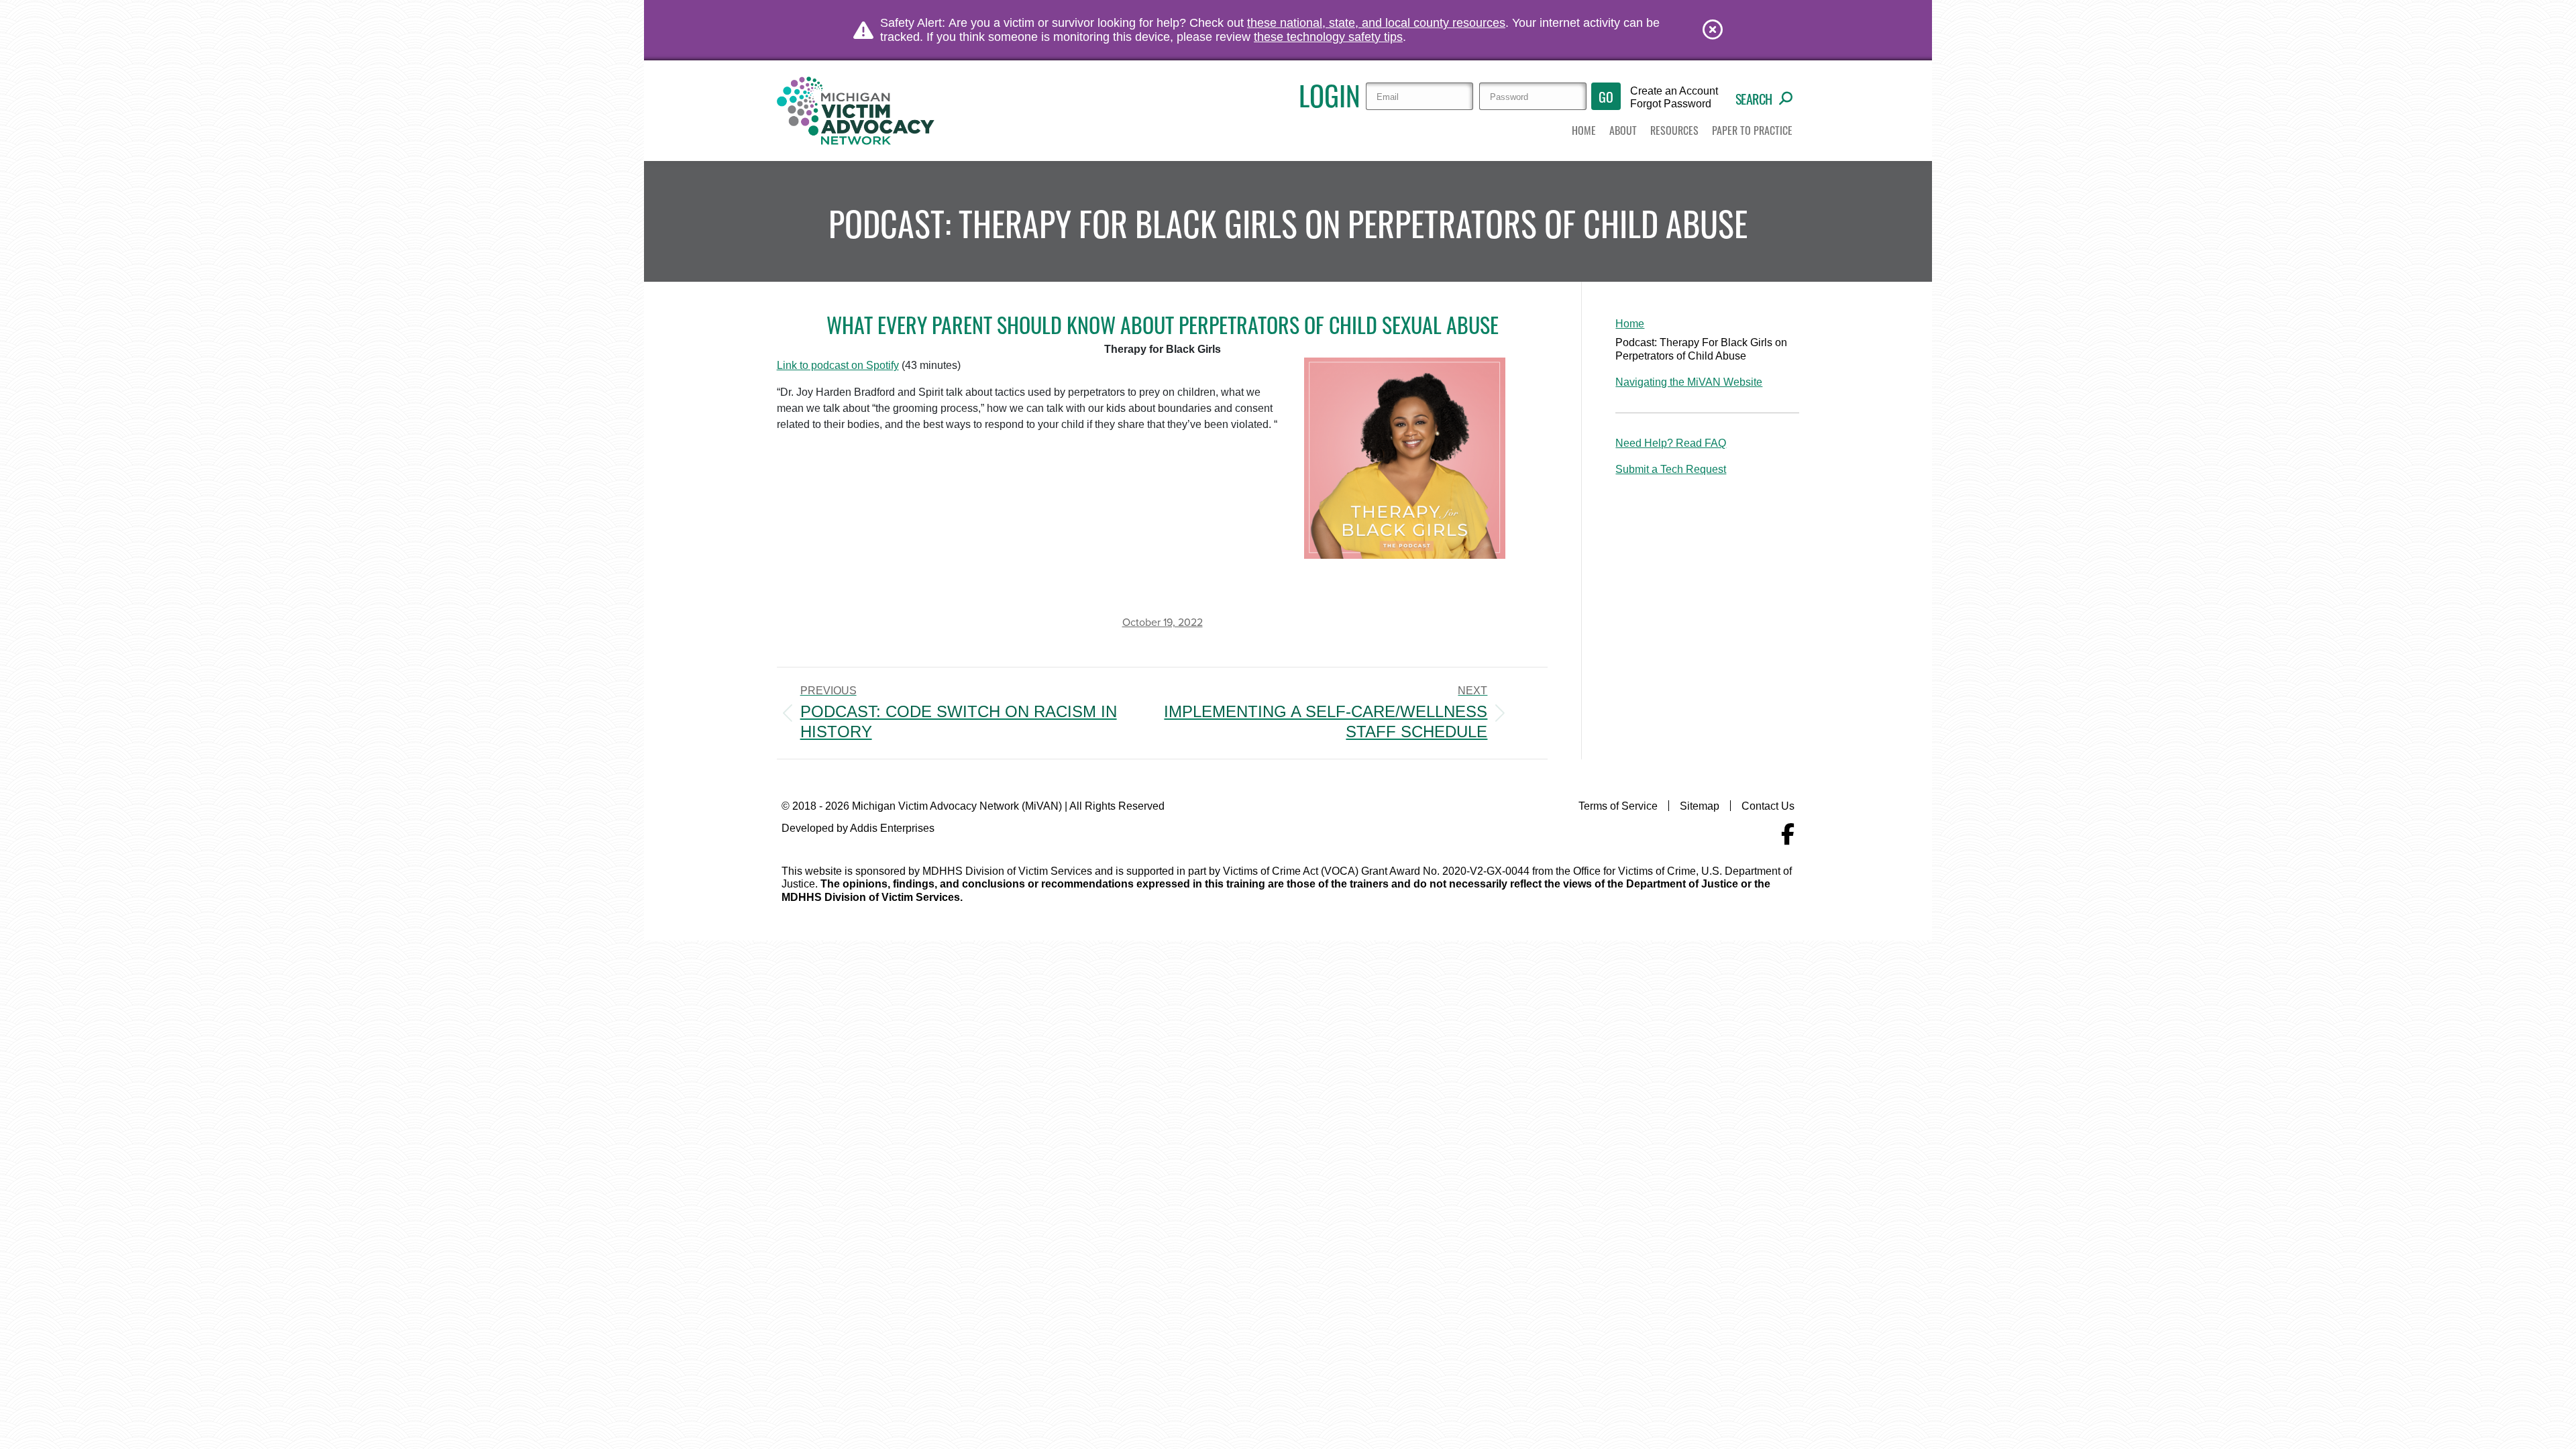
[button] (1623, 131)
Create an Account (1674, 91)
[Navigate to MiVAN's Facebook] (1788, 835)
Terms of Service (1618, 806)
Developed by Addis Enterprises (858, 828)
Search (1754, 99)
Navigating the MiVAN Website (1689, 382)
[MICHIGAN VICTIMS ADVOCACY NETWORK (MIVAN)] (857, 111)
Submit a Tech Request (1671, 469)
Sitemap (1700, 806)
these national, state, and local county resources (1376, 23)
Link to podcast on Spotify (838, 365)
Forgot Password (1671, 104)
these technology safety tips (1328, 37)
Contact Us (1768, 806)
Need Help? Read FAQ (1671, 443)
